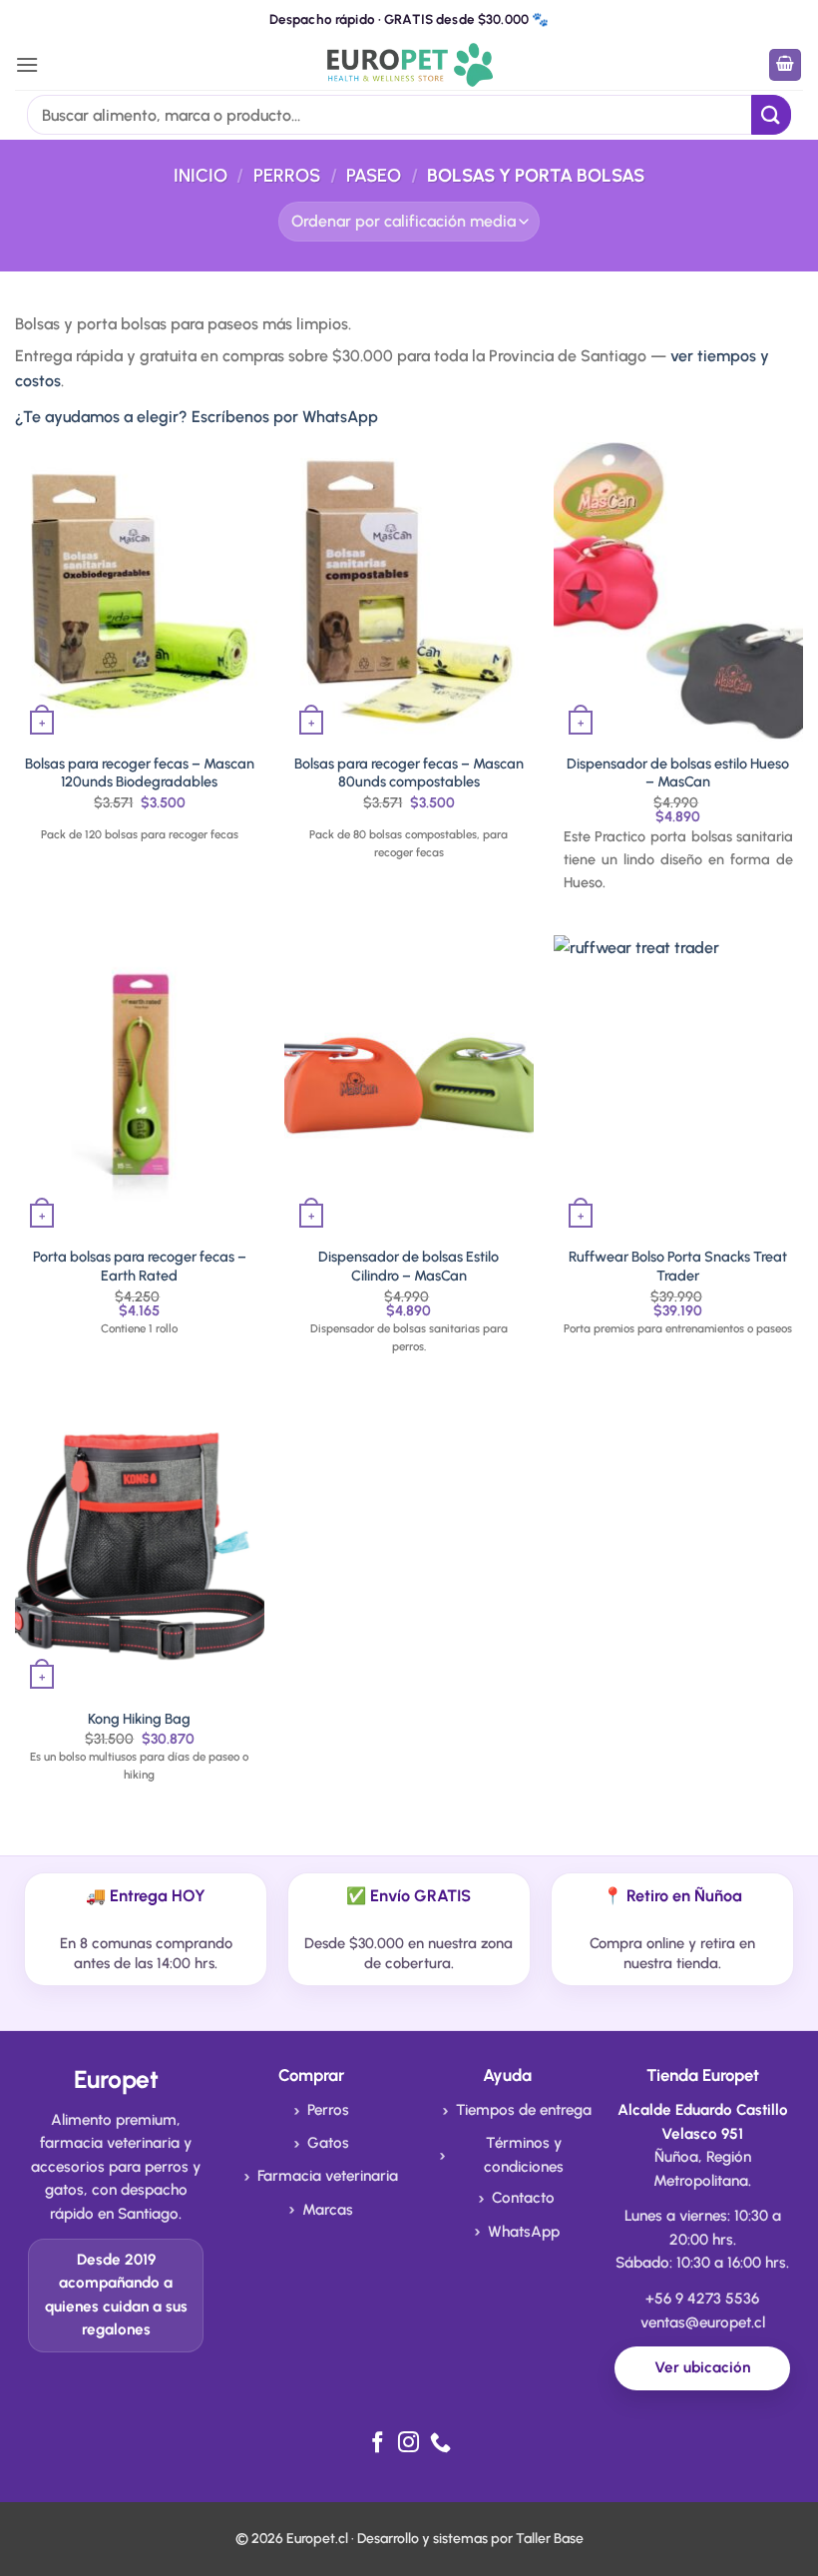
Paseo (374, 176)
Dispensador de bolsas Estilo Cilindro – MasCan (409, 1266)
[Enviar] (771, 114)
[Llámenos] (440, 2444)
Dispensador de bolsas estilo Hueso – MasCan (678, 773)
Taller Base (550, 2539)
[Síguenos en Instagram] (409, 2444)
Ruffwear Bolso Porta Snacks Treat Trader (678, 1266)
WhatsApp (524, 2232)
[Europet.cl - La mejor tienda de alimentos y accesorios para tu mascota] (409, 64)
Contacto (523, 2198)
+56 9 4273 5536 (702, 2299)
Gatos (328, 2143)
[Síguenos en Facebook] (378, 2444)
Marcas (328, 2210)
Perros (287, 176)
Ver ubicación (702, 2367)
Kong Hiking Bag (139, 1719)
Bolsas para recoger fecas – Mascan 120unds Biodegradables (140, 773)
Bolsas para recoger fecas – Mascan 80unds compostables (409, 773)
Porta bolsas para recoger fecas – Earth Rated (140, 1266)
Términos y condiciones (524, 2155)
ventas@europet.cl (703, 2322)
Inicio (201, 176)
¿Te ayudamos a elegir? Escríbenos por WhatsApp (197, 417)
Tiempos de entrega (524, 2110)
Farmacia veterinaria (328, 2176)
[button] (27, 64)
